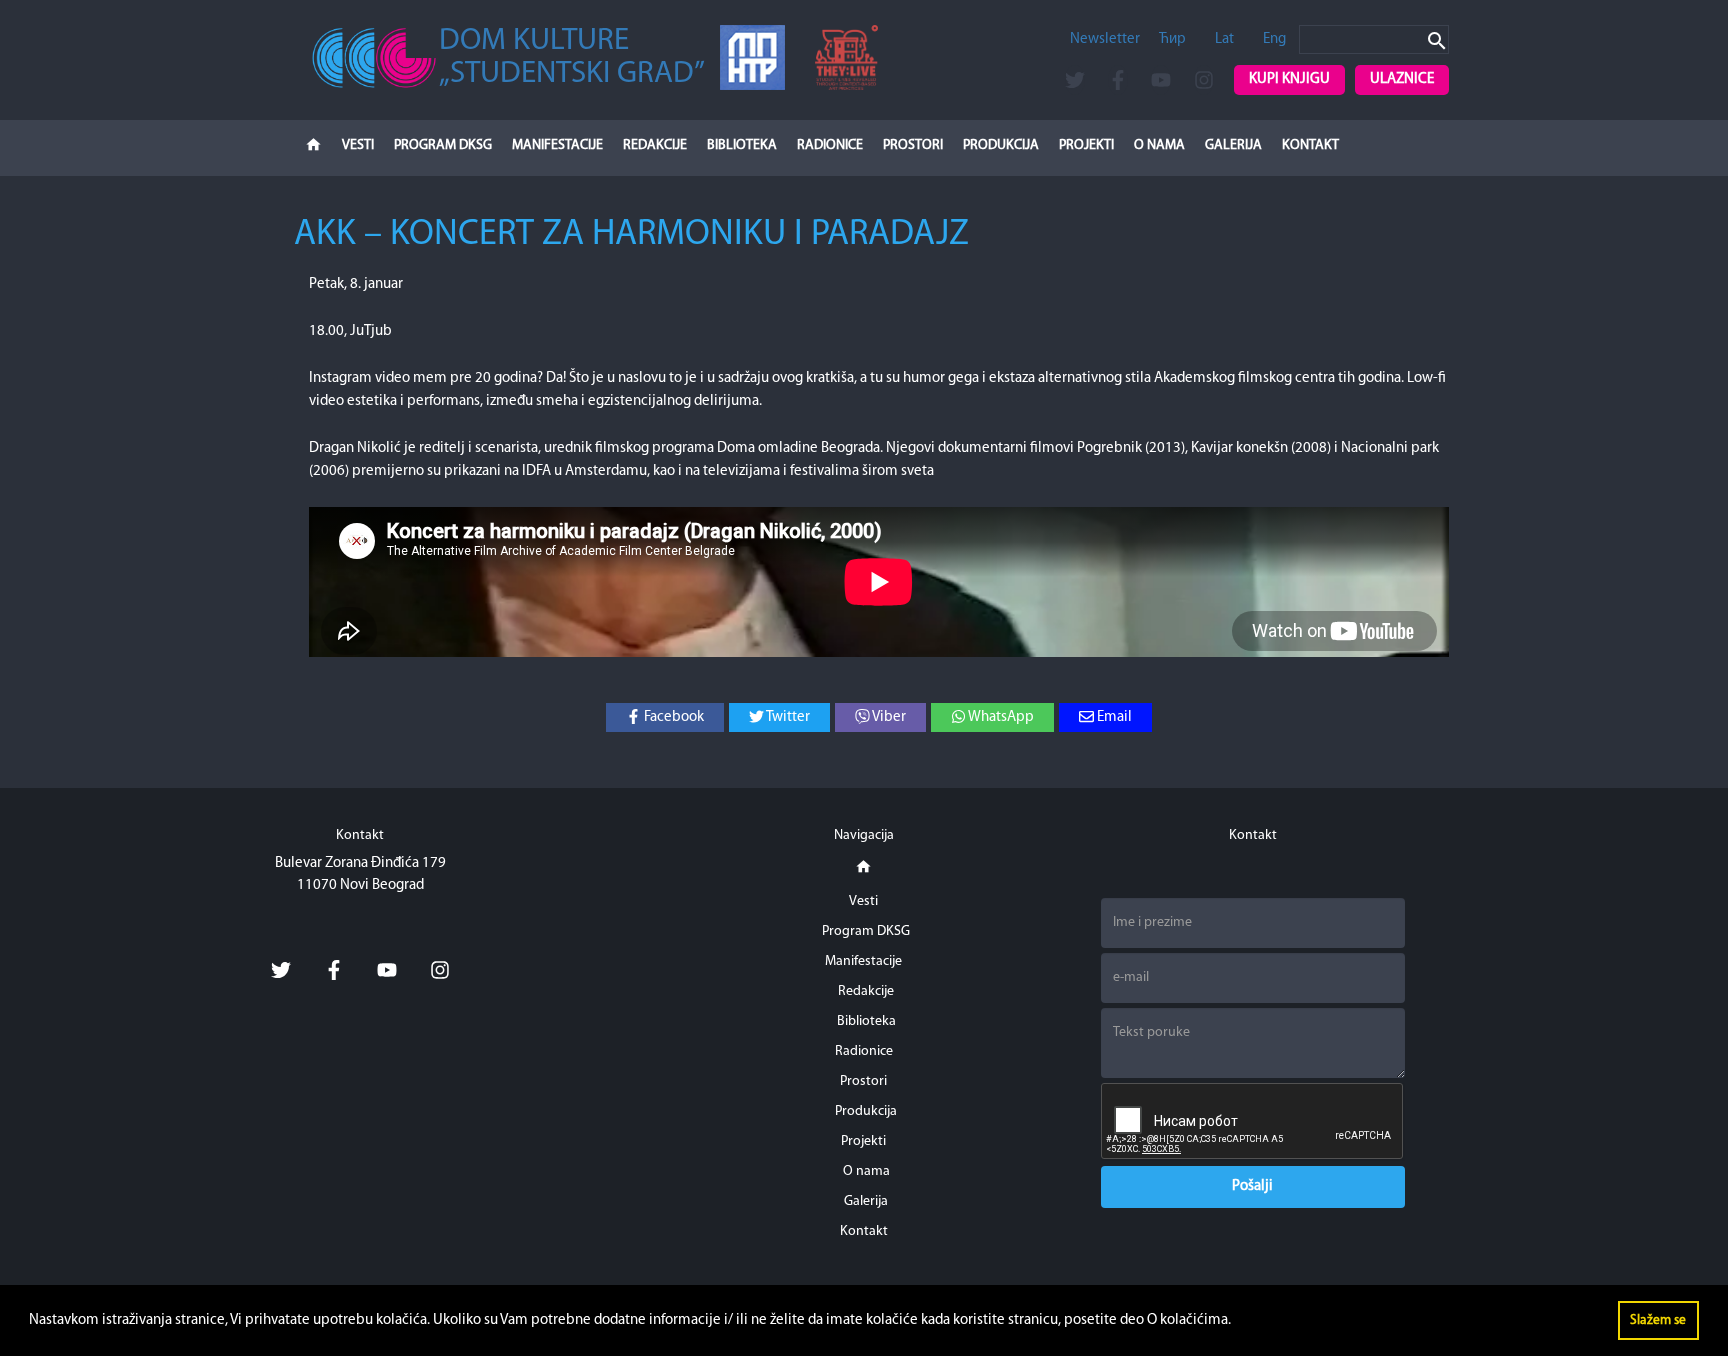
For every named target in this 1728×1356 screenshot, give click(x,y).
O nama (1159, 145)
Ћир (1172, 39)
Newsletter (1105, 39)
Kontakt (1310, 145)
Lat (1224, 39)
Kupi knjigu (1289, 79)
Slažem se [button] (1658, 1320)
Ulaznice (1402, 79)
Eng (1274, 39)
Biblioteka (742, 145)
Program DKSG (443, 145)
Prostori (913, 145)
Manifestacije (557, 145)
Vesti (358, 145)
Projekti (1086, 145)
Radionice (830, 145)
